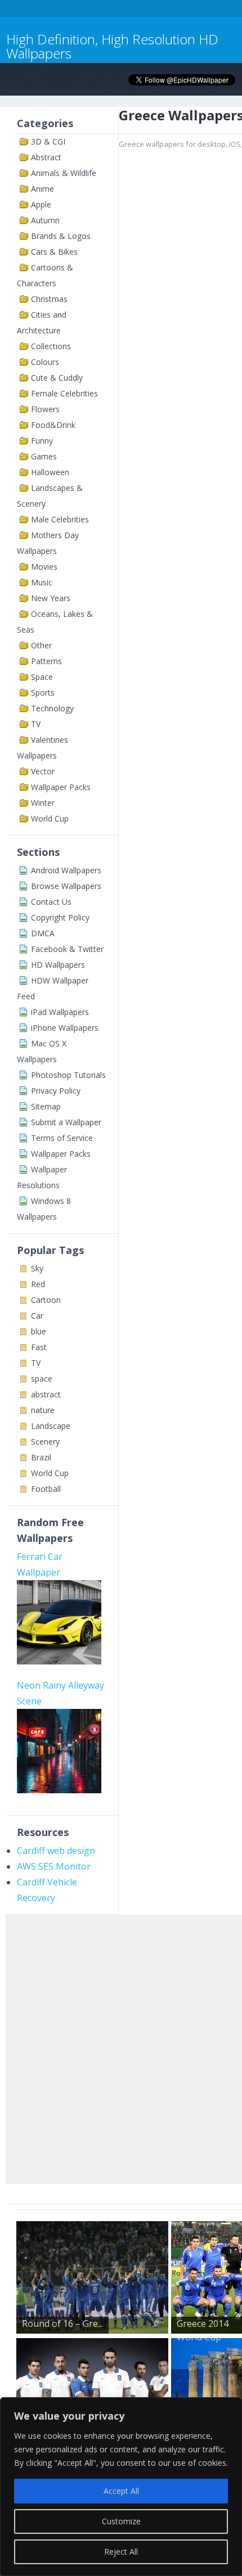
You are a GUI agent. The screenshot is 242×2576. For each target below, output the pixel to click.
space (42, 1379)
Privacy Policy (56, 1091)
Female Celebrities (64, 393)
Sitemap (46, 1106)
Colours (45, 362)
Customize (121, 2521)
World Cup (50, 818)
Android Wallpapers (66, 870)
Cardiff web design (56, 1851)
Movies (44, 567)
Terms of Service (62, 1138)
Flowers (45, 409)
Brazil (41, 1457)
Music (42, 582)
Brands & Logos (61, 236)
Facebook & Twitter (67, 949)
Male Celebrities (60, 519)
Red (38, 1284)
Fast (39, 1347)
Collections (51, 346)
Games (44, 456)
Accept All (121, 2491)
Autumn (45, 220)
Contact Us (51, 902)
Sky (37, 1268)
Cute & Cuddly (57, 378)
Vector (43, 771)
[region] (121, 2487)
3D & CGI (48, 141)
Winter (43, 803)
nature (43, 1410)
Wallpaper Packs (61, 787)
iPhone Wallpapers (65, 1028)
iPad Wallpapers (60, 1012)
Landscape (51, 1426)
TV (36, 724)
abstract (46, 1394)
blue (39, 1331)
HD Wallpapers (58, 965)
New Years (51, 598)
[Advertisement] (121, 2047)
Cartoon (46, 1300)
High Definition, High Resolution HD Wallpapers (112, 46)
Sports (43, 693)
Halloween (50, 472)
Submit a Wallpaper (66, 1122)
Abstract (46, 157)
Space (42, 677)
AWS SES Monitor (54, 1866)
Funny (42, 441)
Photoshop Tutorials (68, 1075)
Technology (52, 708)
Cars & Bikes (54, 252)
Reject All (121, 2552)
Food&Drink (53, 425)
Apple (41, 204)
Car (37, 1316)
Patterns (46, 661)
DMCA (43, 933)
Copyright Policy (60, 917)
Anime (42, 189)
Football (46, 1489)
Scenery (45, 1442)
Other (41, 645)
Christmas (49, 299)
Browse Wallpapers (66, 886)
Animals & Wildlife (64, 173)
